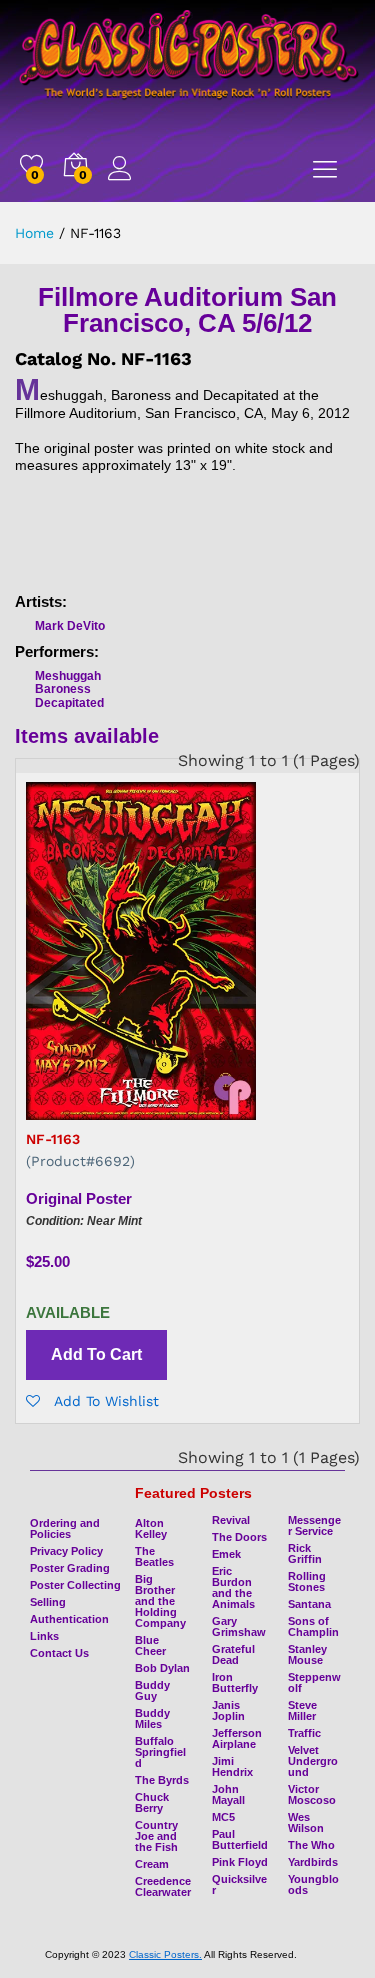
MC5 (223, 1817)
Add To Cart (96, 1354)
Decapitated (69, 703)
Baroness (63, 689)
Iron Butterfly (235, 1682)
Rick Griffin (305, 1553)
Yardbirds (313, 1862)
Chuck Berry (152, 1802)
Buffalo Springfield (160, 1752)
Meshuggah (68, 676)
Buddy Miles (152, 1718)
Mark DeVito (70, 626)
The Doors (239, 1537)
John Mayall (228, 1794)
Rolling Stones (307, 1581)
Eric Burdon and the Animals (233, 1587)
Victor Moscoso (312, 1794)
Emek (226, 1554)
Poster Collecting (75, 1585)
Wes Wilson (306, 1822)
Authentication (69, 1619)
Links (44, 1636)
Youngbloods (313, 1884)
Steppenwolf (314, 1682)
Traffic (304, 1733)
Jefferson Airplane (237, 1738)
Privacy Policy (66, 1551)
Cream (152, 1864)
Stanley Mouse (307, 1654)
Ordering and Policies (65, 1528)
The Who (311, 1845)
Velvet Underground (313, 1761)
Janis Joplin (228, 1710)
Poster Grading (70, 1568)
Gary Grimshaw (239, 1626)
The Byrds (162, 1780)
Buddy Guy (152, 1690)
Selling (48, 1602)
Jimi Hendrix (232, 1766)
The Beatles (154, 1556)
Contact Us (59, 1653)
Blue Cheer (150, 1645)
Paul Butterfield (240, 1839)
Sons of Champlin (313, 1626)
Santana (309, 1604)
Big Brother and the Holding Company (160, 1601)
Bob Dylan (162, 1668)
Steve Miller (302, 1710)
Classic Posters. (165, 1954)
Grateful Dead (233, 1654)
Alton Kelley (151, 1528)
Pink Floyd (240, 1862)
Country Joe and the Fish (156, 1836)
